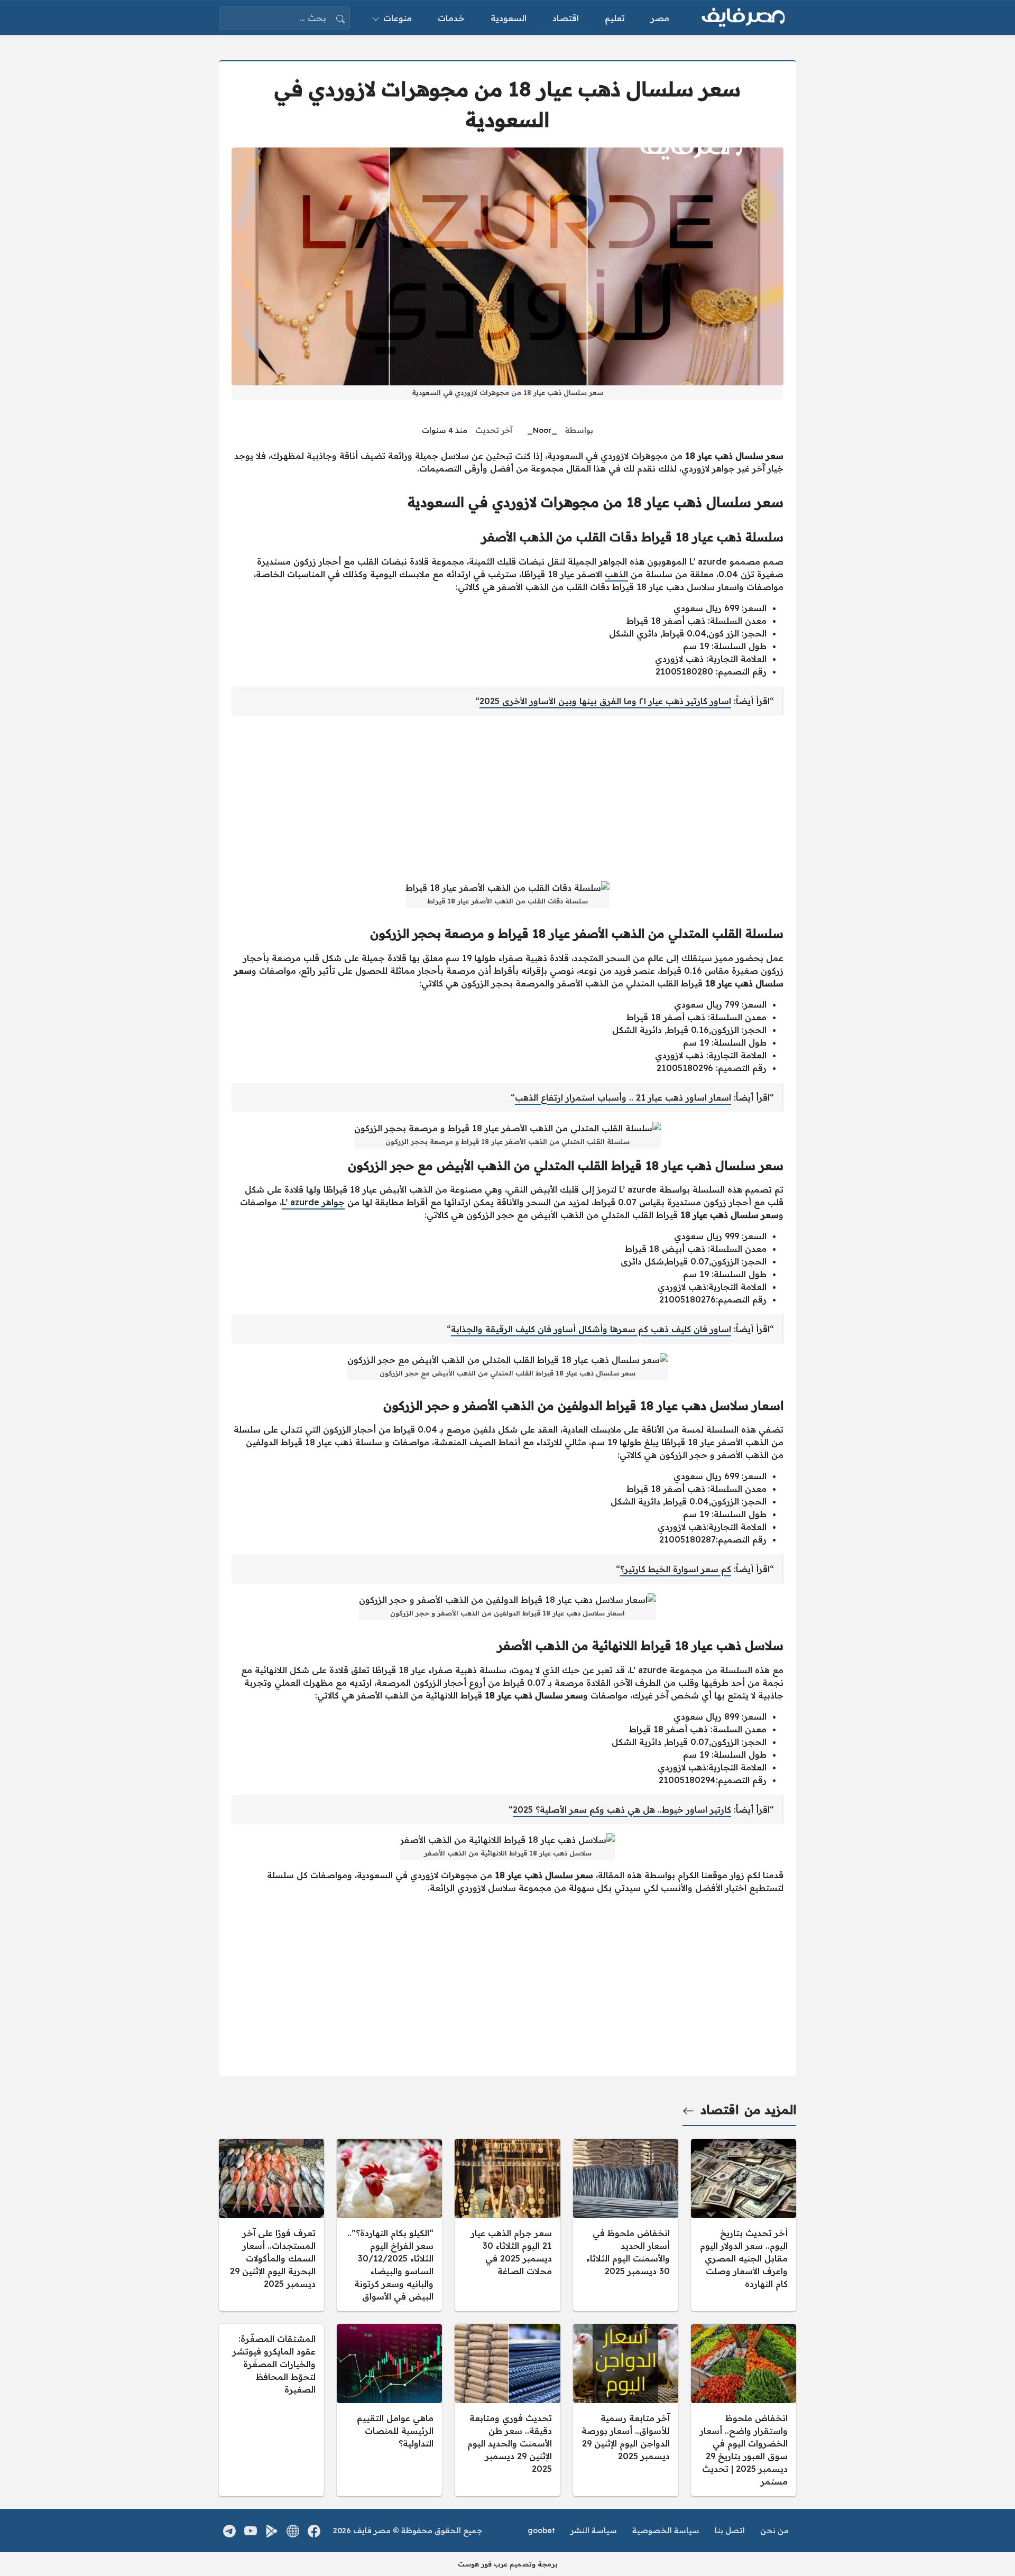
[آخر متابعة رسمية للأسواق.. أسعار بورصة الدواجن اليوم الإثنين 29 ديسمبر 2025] (626, 2410)
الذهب (616, 574)
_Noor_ (542, 430)
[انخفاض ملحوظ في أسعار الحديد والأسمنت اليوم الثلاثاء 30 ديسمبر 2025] (626, 2225)
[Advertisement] (508, 798)
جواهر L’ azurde (313, 1202)
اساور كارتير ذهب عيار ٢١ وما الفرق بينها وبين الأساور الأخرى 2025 (605, 701)
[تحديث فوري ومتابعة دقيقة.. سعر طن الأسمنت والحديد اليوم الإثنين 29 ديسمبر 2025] (507, 2410)
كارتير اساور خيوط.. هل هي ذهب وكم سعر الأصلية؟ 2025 (622, 1809)
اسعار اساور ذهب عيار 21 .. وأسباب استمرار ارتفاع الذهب (623, 1097)
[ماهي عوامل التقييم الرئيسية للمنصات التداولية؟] (389, 2410)
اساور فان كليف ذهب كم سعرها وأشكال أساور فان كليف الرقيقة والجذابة (591, 1329)
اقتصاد (719, 2110)
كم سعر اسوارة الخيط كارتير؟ (676, 1569)
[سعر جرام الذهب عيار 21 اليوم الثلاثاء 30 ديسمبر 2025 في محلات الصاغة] (507, 2225)
